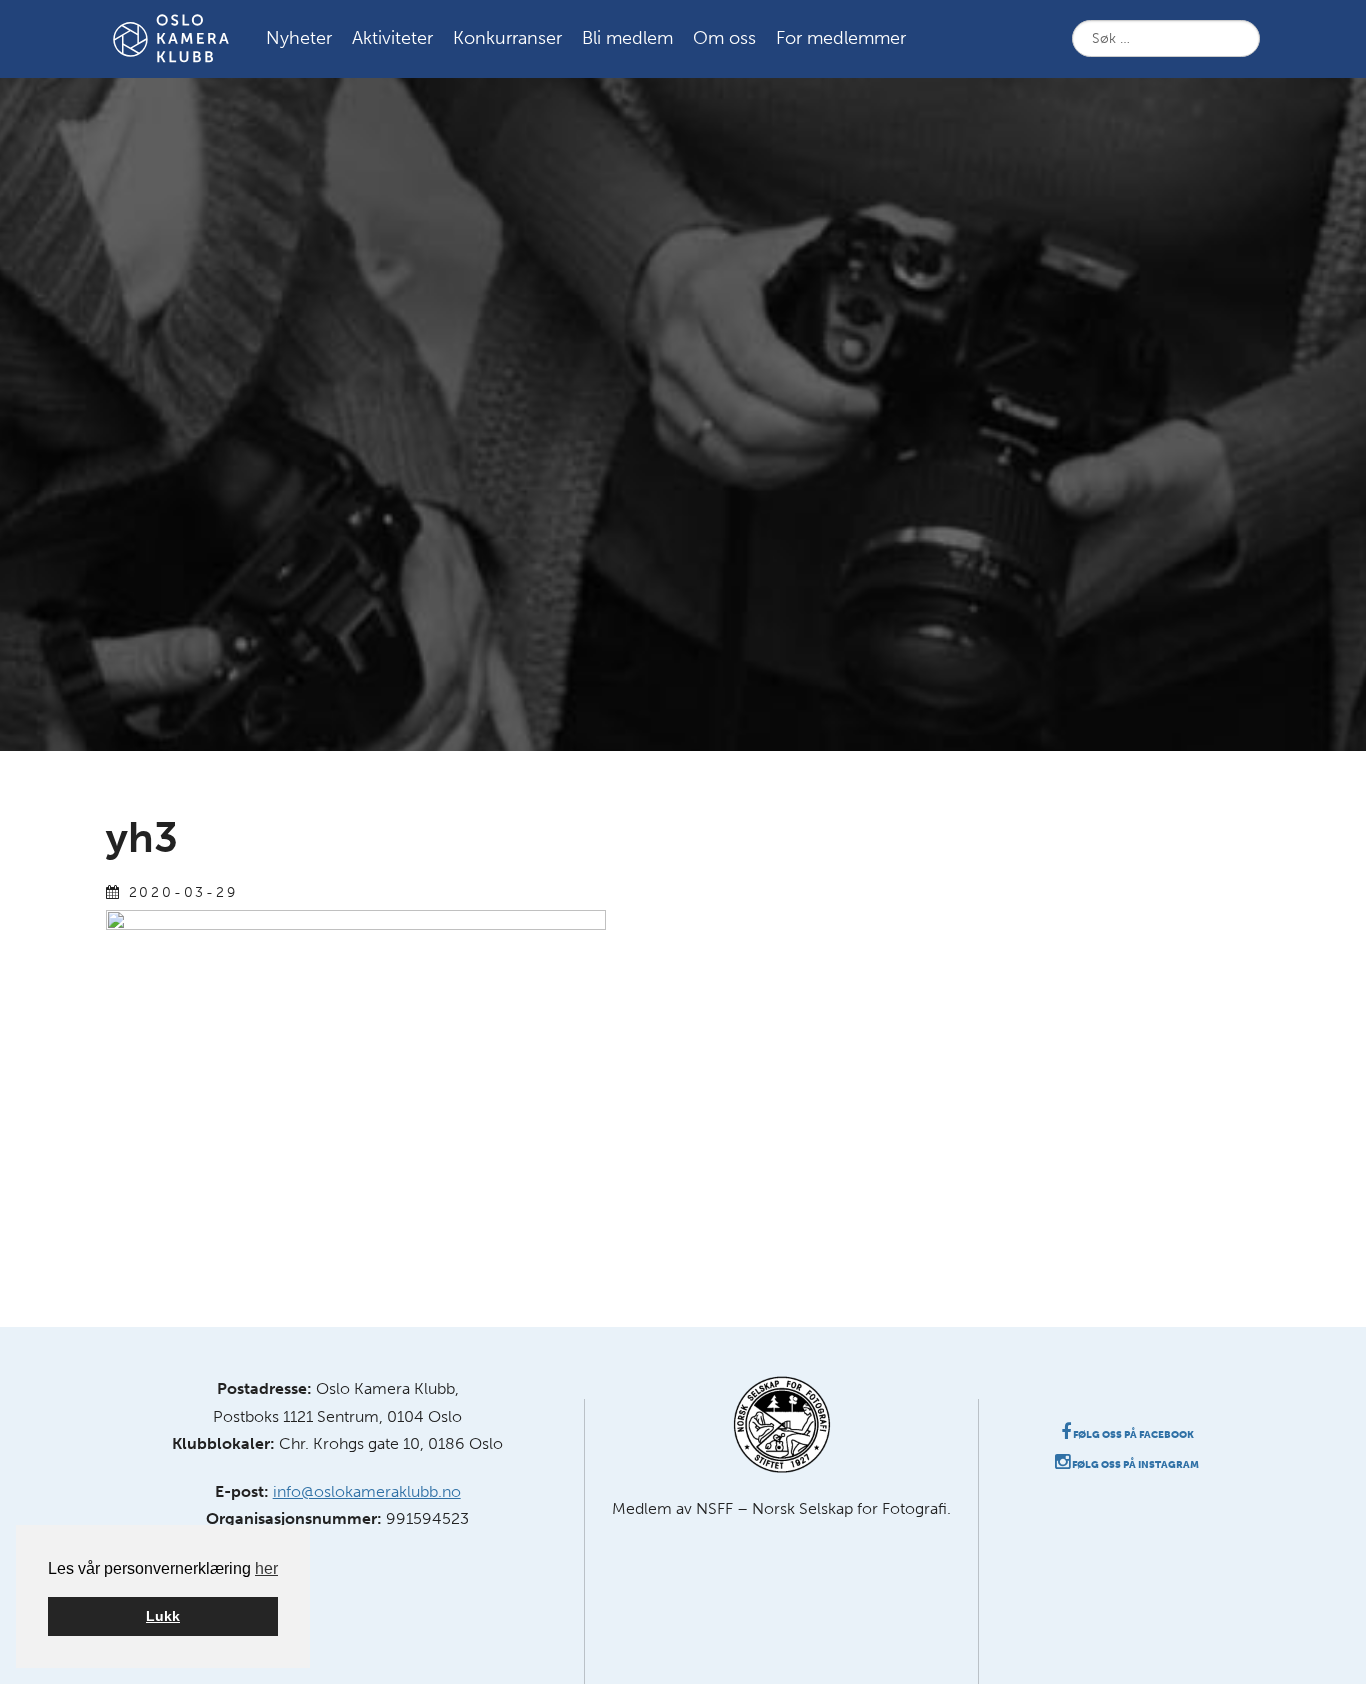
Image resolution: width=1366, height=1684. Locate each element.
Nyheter (299, 38)
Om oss (724, 38)
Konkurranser (507, 38)
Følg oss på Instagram (1134, 1465)
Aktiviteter (392, 38)
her (266, 1568)
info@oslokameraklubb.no (367, 1491)
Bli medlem (627, 38)
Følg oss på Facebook (1132, 1435)
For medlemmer (841, 38)
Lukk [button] (163, 1616)
